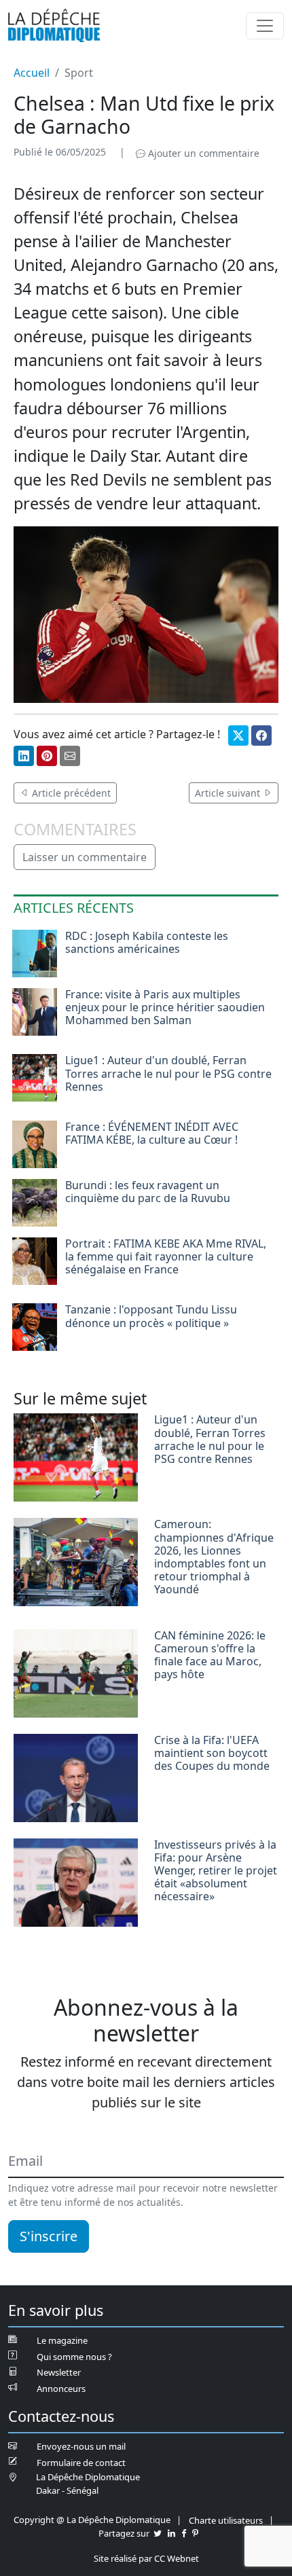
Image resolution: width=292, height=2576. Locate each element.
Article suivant (229, 793)
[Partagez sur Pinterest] (195, 2533)
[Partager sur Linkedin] (24, 756)
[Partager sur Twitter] (238, 736)
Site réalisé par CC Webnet (146, 2558)
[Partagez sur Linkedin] (171, 2533)
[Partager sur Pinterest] (47, 756)
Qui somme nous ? (74, 2357)
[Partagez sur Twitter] (158, 2533)
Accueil (32, 73)
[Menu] (265, 26)
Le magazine (62, 2340)
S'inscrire (49, 2236)
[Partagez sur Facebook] (184, 2533)
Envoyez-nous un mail (81, 2446)
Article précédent (70, 793)
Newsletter (59, 2372)
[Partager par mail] (70, 756)
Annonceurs (61, 2389)
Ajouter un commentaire (202, 153)
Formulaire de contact (81, 2463)
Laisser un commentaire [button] (85, 857)
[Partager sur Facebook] (261, 736)
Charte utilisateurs (226, 2520)
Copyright (34, 2520)
